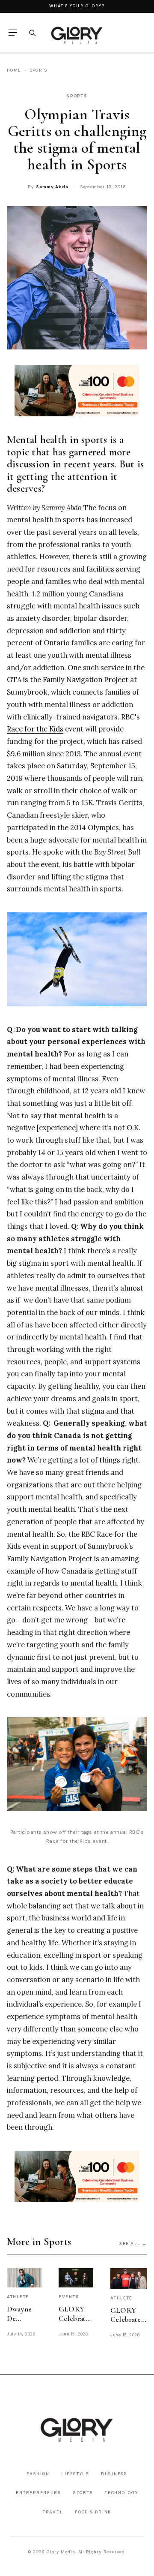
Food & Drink (93, 2512)
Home (14, 70)
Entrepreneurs (38, 2493)
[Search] (32, 33)
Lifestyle (75, 2474)
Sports (39, 70)
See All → (133, 2243)
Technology (121, 2493)
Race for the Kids (35, 729)
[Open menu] (13, 33)
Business (114, 2474)
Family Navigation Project (86, 680)
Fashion (38, 2474)
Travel (53, 2512)
